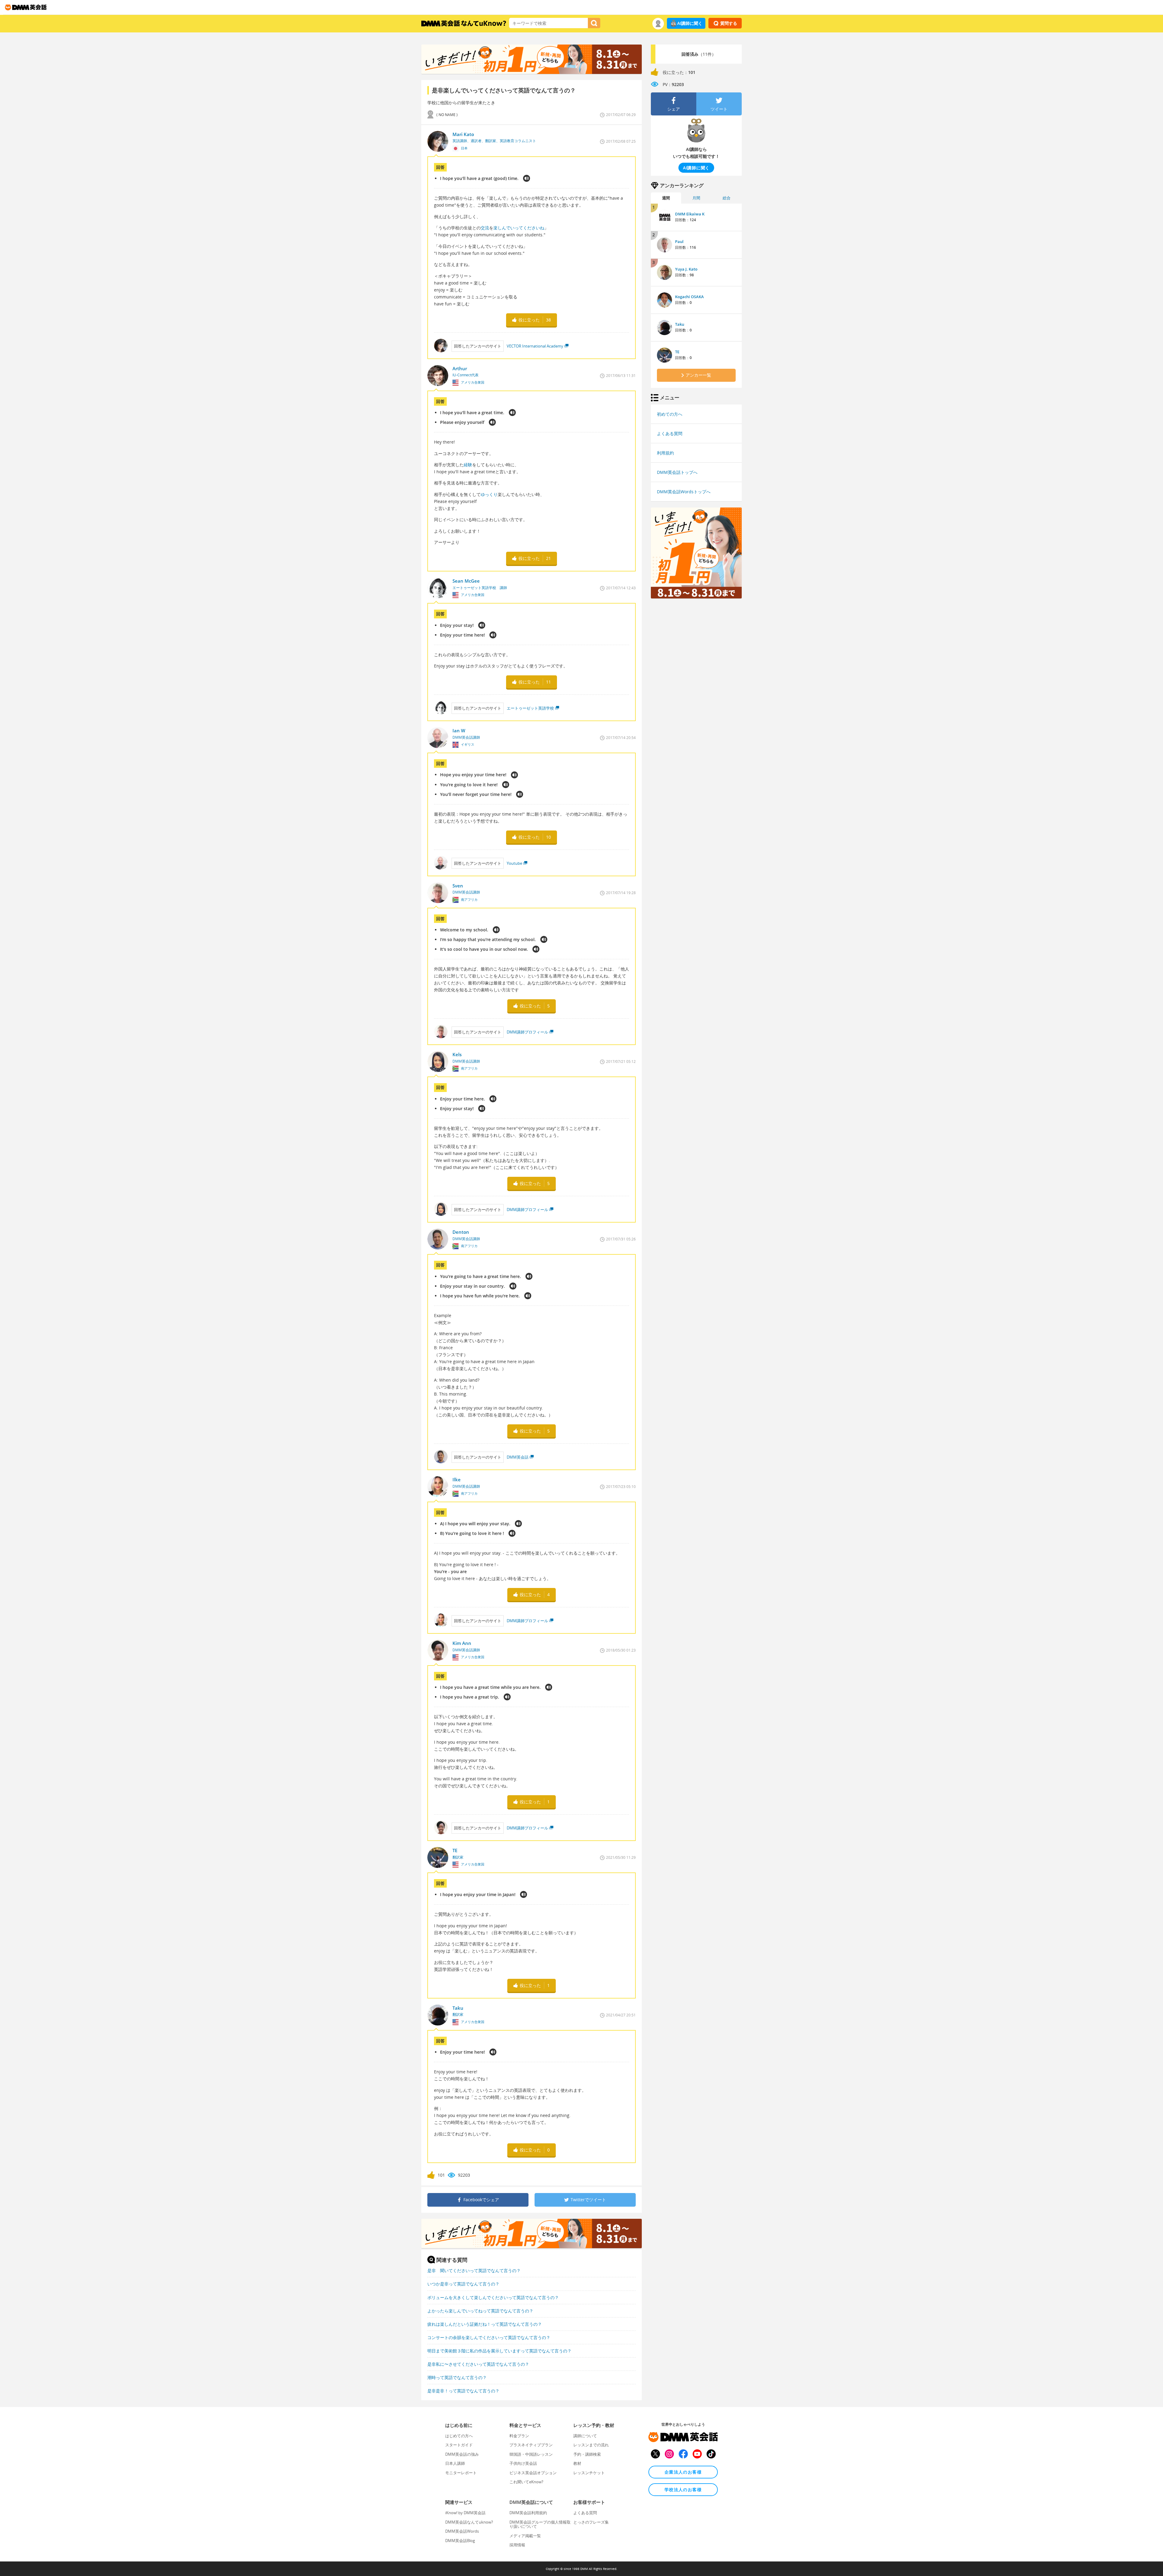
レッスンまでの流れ (591, 2445)
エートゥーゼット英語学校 (530, 708)
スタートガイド (459, 2445)
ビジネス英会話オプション (533, 2473)
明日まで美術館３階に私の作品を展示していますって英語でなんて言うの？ (499, 2351)
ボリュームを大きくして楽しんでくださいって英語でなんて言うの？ (493, 2297)
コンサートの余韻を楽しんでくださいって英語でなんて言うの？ (489, 2337)
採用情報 (517, 2545)
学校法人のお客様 (683, 2489)
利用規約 (665, 453)
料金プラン (519, 2436)
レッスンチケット (589, 2473)
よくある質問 (670, 433)
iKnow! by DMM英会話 (465, 2513)
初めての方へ (670, 414)
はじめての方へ (459, 2436)
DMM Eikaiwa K (690, 214)
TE (677, 352)
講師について (585, 2436)
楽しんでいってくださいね (519, 228)
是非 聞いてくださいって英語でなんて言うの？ (474, 2270)
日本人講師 (455, 2463)
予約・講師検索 (587, 2454)
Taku (680, 324)
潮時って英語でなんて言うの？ (457, 2377)
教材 (577, 2463)
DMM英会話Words (462, 2531)
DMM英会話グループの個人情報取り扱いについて (540, 2524)
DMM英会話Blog (460, 2541)
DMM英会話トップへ (677, 472)
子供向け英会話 (523, 2463)
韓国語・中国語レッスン (531, 2454)
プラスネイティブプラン (531, 2445)
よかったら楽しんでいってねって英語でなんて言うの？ (480, 2311)
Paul (679, 241)
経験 (468, 465)
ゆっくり (489, 494)
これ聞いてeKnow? (526, 2482)
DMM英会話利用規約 (528, 2513)
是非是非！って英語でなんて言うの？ (463, 2391)
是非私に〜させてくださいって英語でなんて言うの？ (478, 2364)
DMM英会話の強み (462, 2454)
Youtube (514, 863)
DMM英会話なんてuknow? (469, 2522)
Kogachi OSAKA (689, 297)
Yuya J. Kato (686, 269)
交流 (485, 228)
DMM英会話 (518, 1457)
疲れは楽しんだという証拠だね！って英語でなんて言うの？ (485, 2324)
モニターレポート (461, 2473)
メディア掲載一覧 (525, 2536)
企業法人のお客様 (683, 2472)
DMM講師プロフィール (527, 1032)
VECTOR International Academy (535, 346)
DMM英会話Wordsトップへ (684, 492)
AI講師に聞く (690, 23)
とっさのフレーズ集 (591, 2522)
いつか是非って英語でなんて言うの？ (463, 2284)
